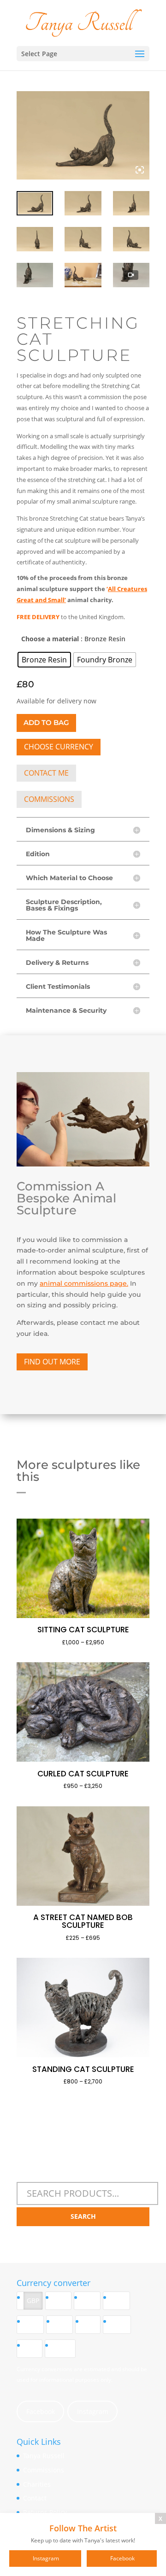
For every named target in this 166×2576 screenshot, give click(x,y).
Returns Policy (45, 2512)
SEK (91, 2324)
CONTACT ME (46, 773)
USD (90, 2300)
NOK (120, 2324)
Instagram (93, 2411)
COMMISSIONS (49, 799)
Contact (35, 2498)
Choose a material (50, 639)
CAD (63, 2324)
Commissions (44, 2470)
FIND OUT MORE (52, 1362)
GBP (33, 2300)
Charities (37, 2484)
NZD (33, 2324)
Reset (63, 2348)
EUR (62, 2300)
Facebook (41, 2411)
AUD (120, 2300)
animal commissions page (83, 1283)
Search (83, 2216)
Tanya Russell (44, 2456)
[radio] (44, 660)
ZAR (33, 2348)
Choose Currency (59, 747)
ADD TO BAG (46, 722)
